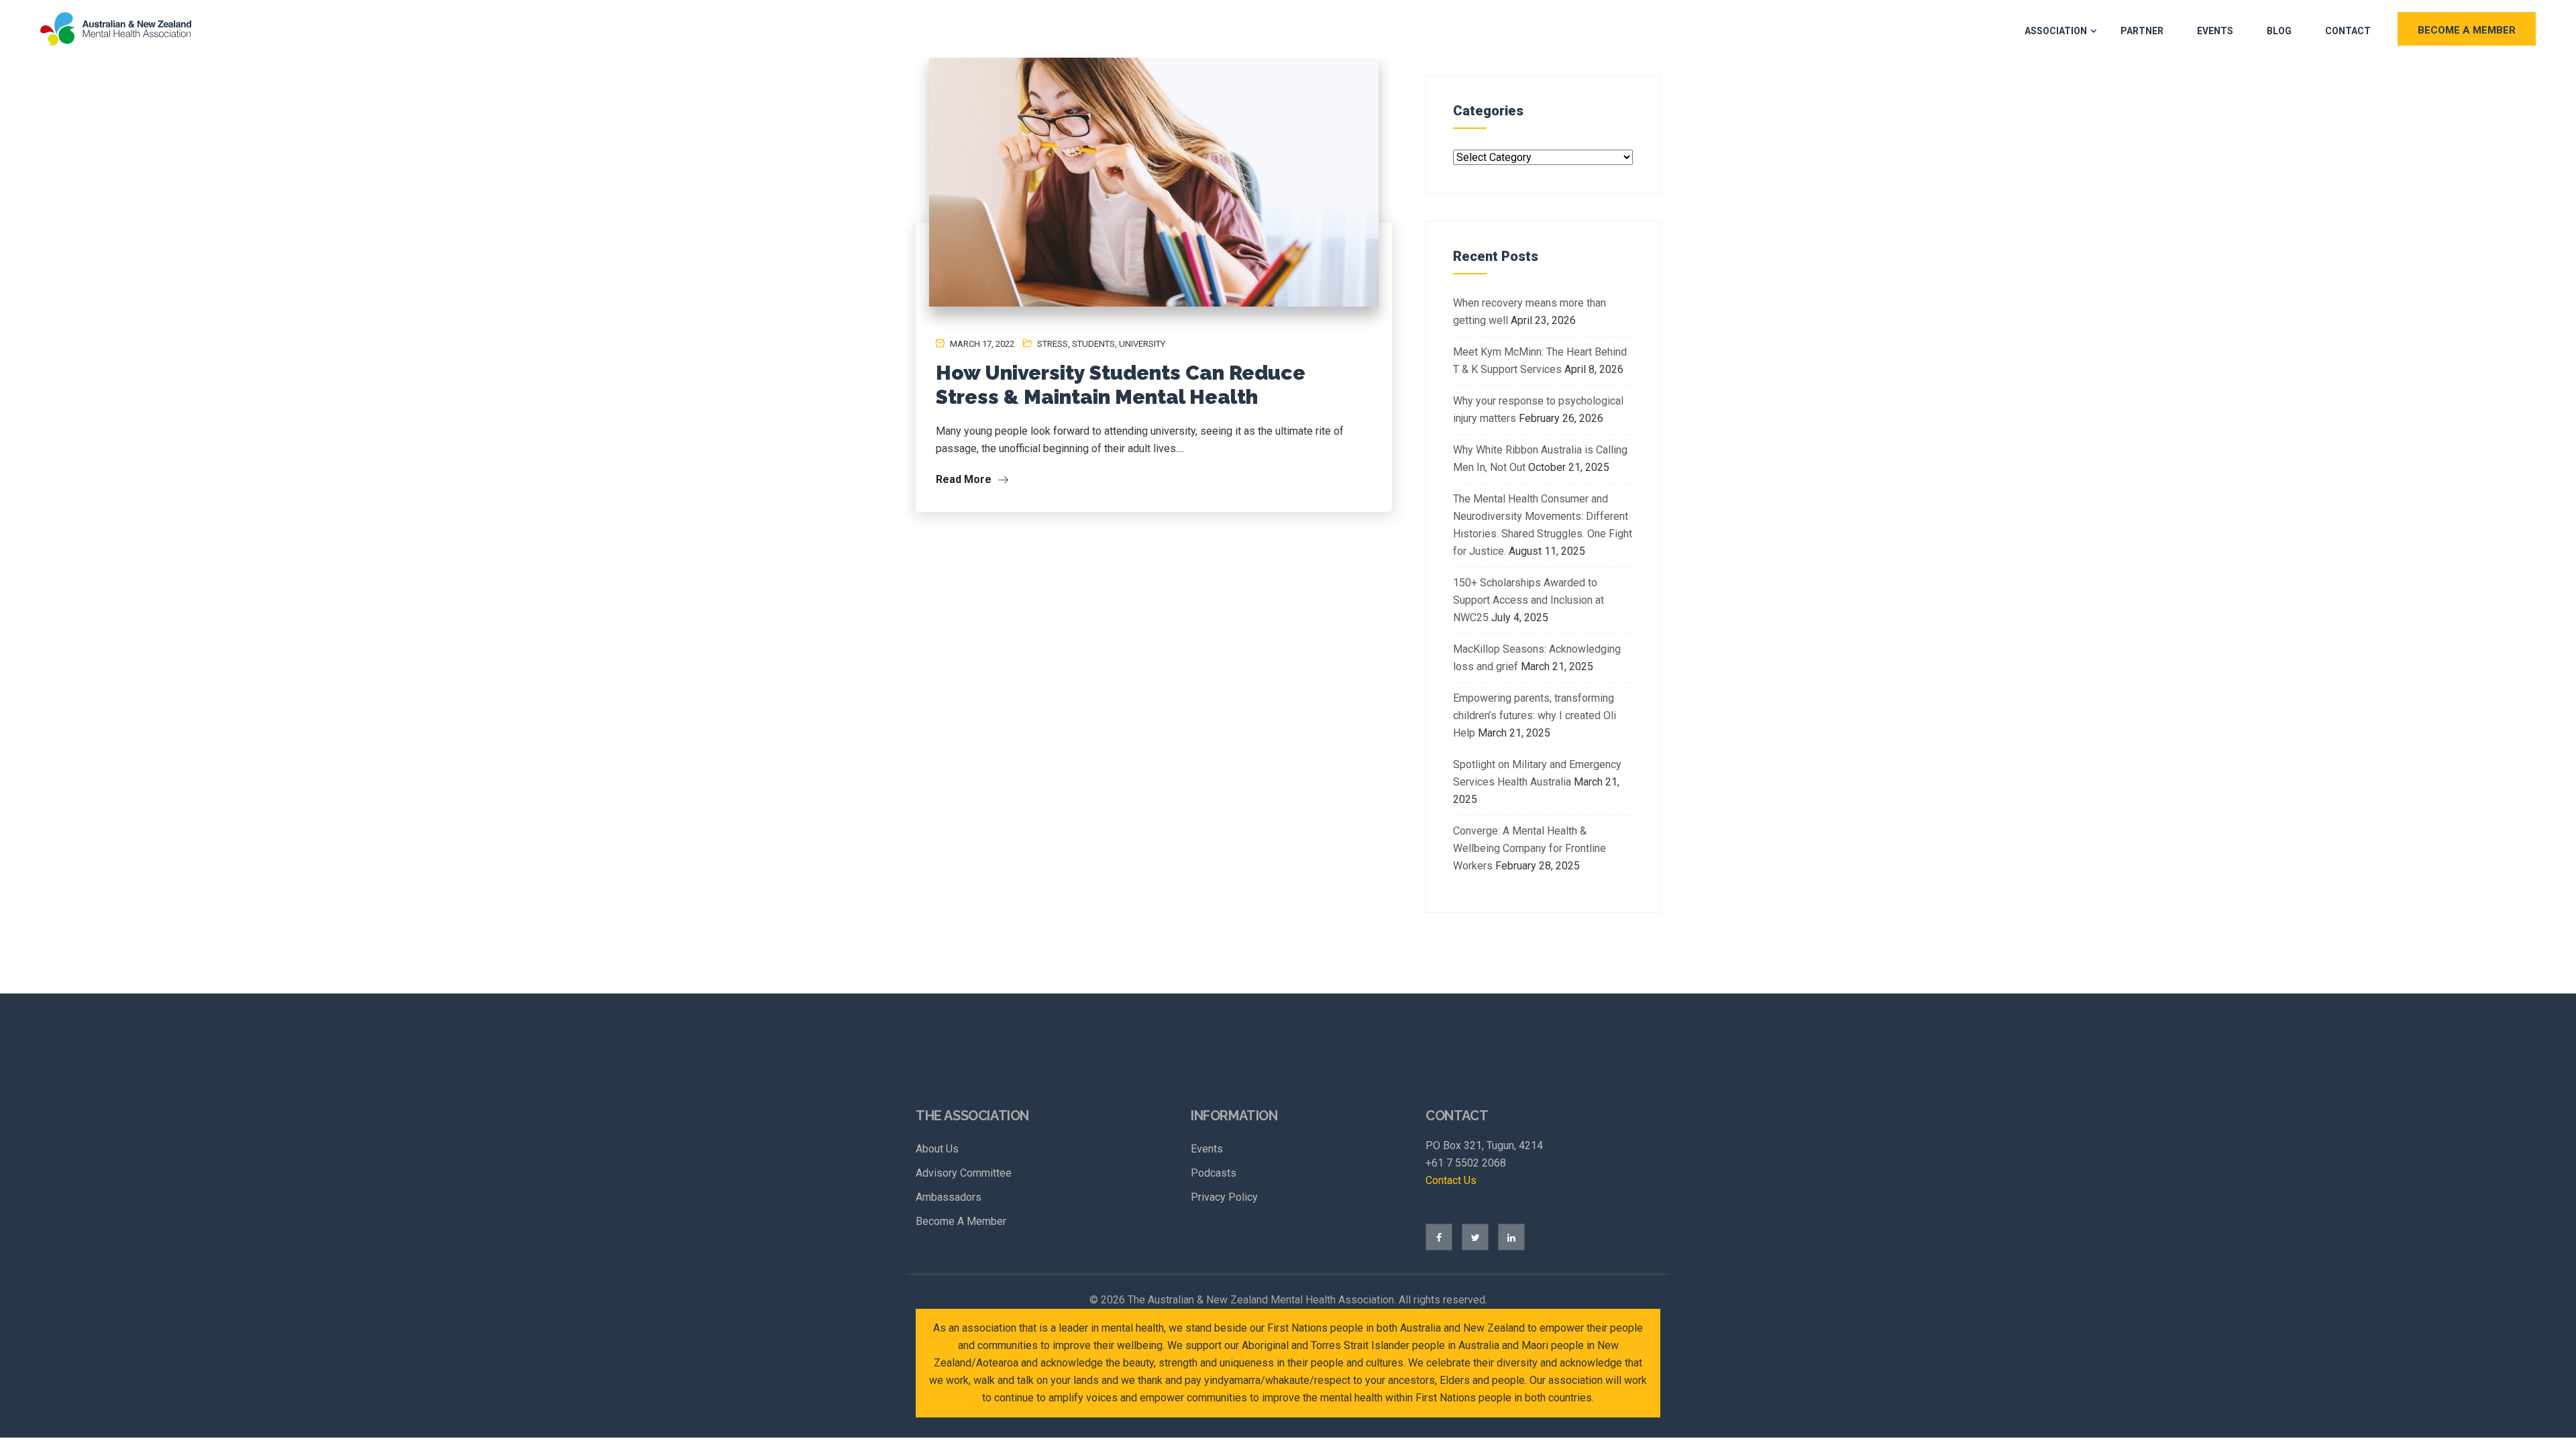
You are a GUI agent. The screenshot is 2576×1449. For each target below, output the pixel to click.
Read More (965, 479)
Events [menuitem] (1207, 1149)
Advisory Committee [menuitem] (964, 1173)
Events (2215, 31)
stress (1053, 344)
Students (1093, 344)
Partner (2142, 31)
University (1142, 344)
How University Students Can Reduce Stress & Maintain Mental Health (1121, 385)
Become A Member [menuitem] (961, 1221)
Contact (2348, 31)
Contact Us (1451, 1180)
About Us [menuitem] (937, 1149)
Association (2056, 31)
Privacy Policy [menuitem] (1224, 1197)
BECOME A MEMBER (2467, 30)
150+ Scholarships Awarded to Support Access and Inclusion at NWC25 (1528, 600)
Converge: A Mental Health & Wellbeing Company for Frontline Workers (1529, 848)
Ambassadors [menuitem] (949, 1197)
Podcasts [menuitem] (1214, 1173)
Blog (2279, 31)
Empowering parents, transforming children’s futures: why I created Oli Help (1535, 715)
